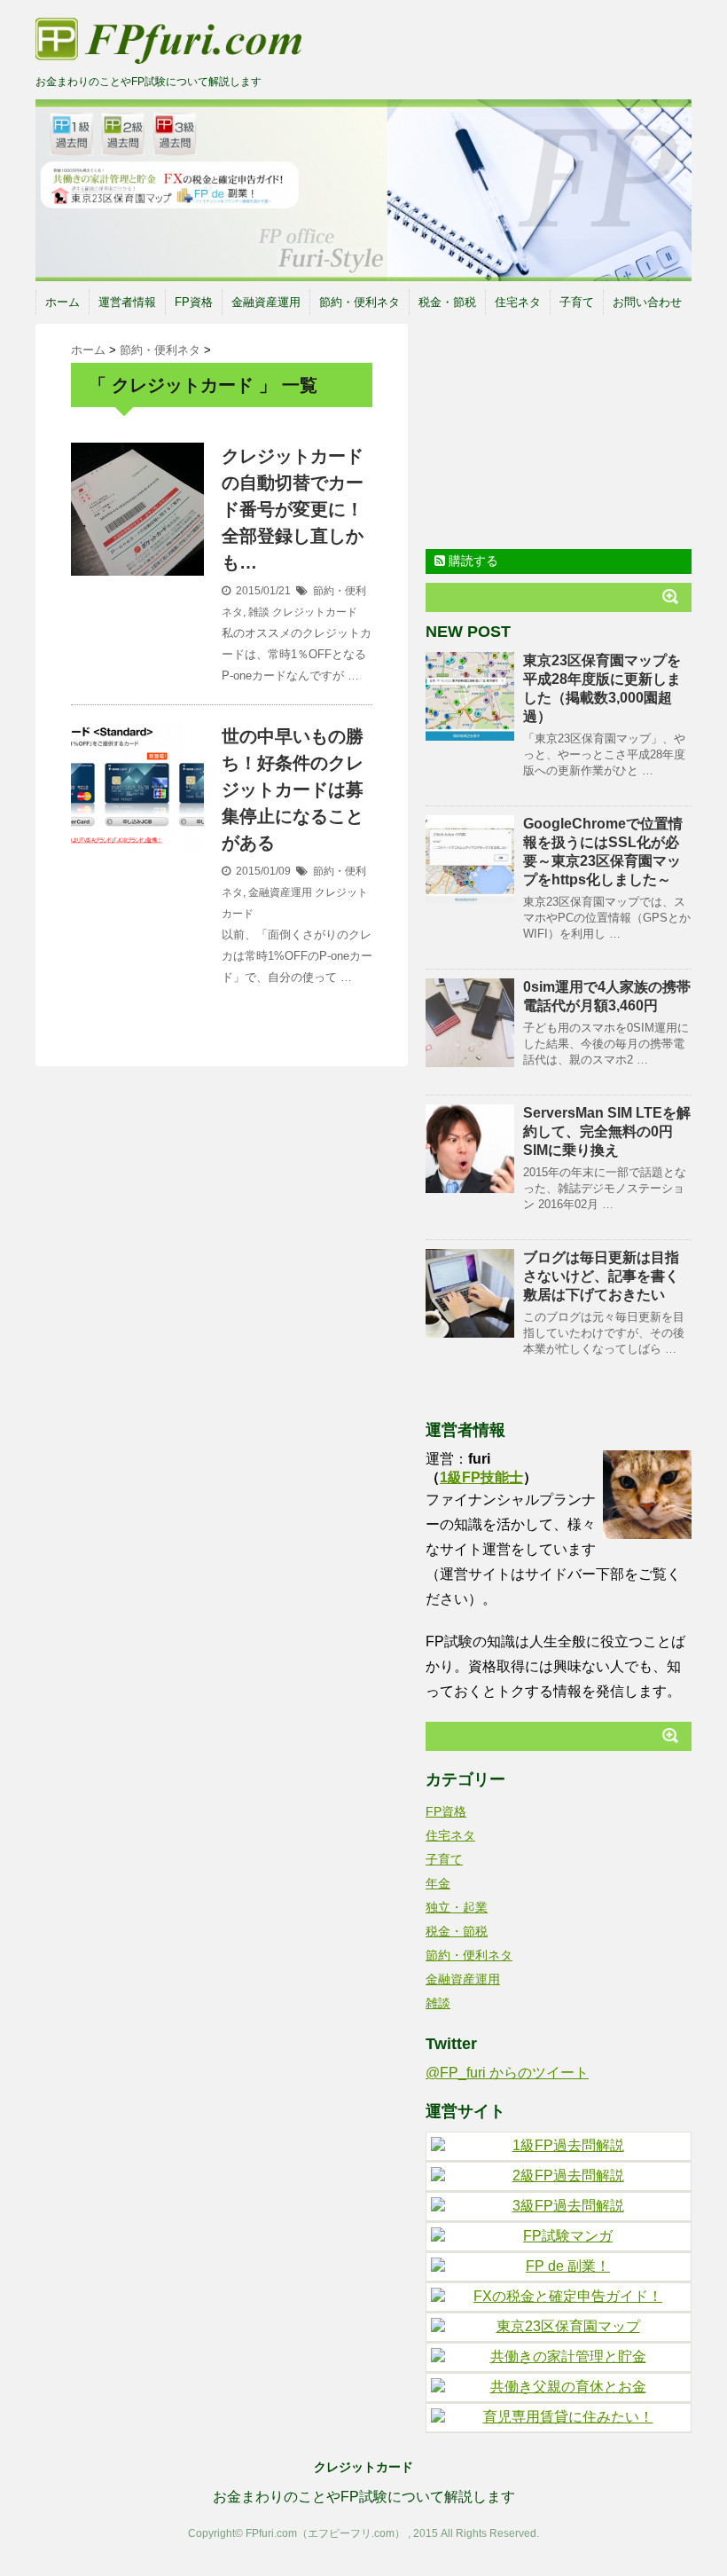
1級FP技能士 (481, 1477)
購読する (472, 561)
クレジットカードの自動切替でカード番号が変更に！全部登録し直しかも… (293, 509)
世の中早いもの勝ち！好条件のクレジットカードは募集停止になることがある (293, 789)
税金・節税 (447, 302)
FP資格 (194, 302)
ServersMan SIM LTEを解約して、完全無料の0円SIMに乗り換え (607, 1131)
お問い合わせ (647, 302)
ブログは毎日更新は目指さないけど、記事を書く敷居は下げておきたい (601, 1276)
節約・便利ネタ (360, 302)
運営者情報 (127, 302)
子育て (577, 302)
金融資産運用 (266, 302)
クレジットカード (315, 612)
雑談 (259, 612)
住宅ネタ (518, 302)
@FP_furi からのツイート (507, 2073)
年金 (438, 1883)
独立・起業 (457, 1907)
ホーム (63, 302)
